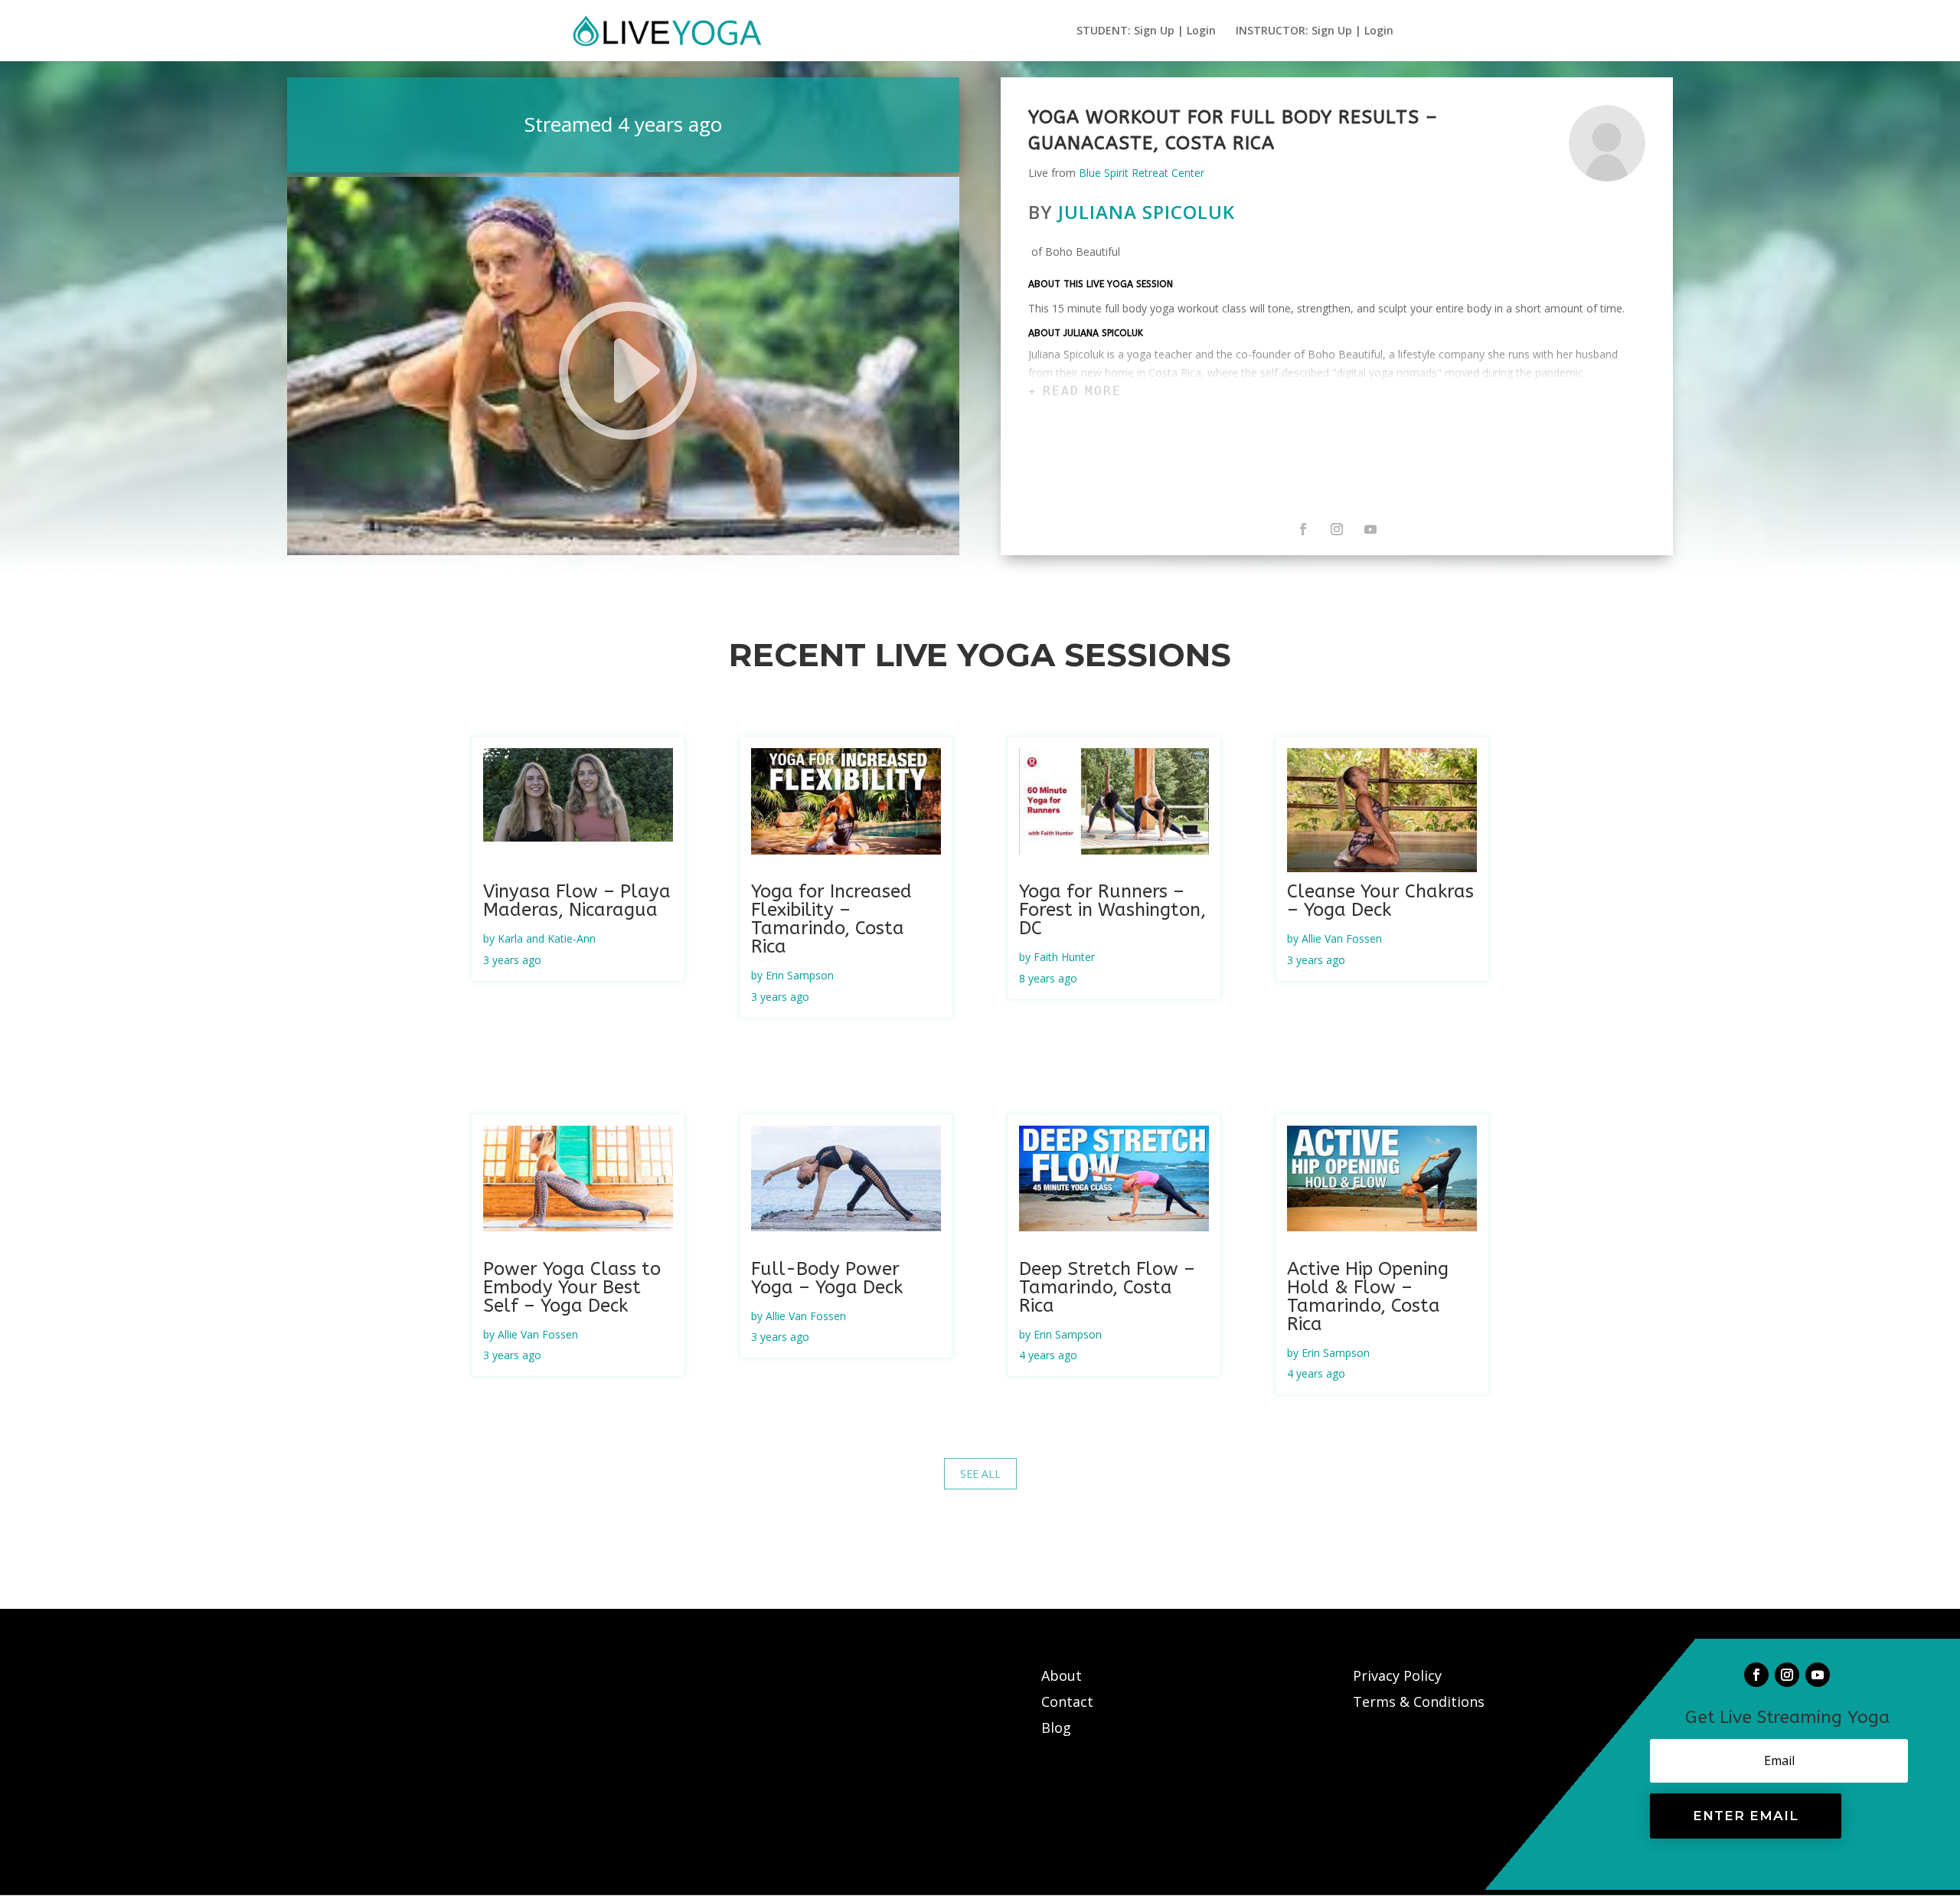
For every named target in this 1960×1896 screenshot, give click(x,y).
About (1063, 1675)
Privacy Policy (1397, 1675)
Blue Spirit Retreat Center (1142, 173)
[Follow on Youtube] (1370, 529)
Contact (1069, 1701)
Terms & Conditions (1419, 1701)
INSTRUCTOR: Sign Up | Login (1315, 31)
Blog (1056, 1728)
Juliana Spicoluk (1147, 212)
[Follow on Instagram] (1337, 529)
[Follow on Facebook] (1303, 529)
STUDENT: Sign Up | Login (1146, 31)
